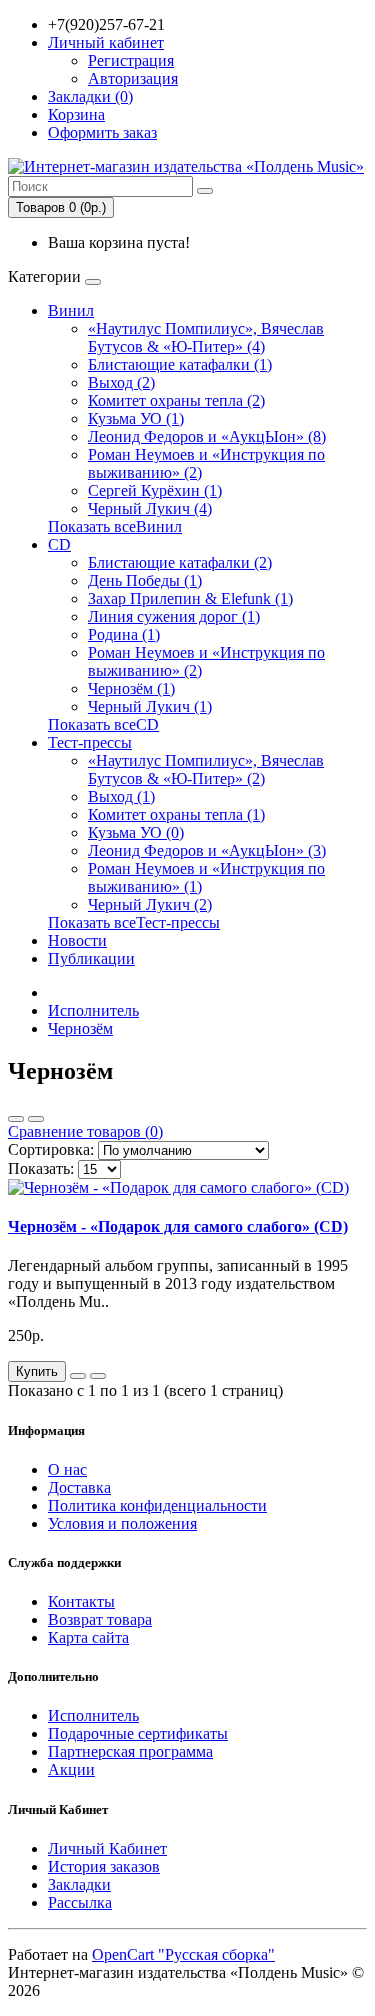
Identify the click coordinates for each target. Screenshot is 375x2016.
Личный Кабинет (107, 1848)
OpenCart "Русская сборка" (183, 1954)
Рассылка (80, 1902)
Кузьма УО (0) (136, 832)
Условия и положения (122, 1523)
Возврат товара (100, 1619)
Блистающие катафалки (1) (180, 364)
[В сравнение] (98, 1376)
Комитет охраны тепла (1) (176, 814)
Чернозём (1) (131, 688)
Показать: (41, 1168)
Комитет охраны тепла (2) (176, 400)
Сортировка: (51, 1149)
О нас (67, 1469)
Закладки (79, 1884)
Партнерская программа (130, 1751)
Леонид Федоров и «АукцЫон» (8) (207, 436)
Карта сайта (88, 1637)
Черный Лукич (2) (150, 904)
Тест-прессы (90, 742)
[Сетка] (36, 1119)
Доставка (79, 1487)
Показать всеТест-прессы (134, 922)
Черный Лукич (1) (150, 706)
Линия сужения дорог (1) (174, 616)
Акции (71, 1769)
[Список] (16, 1119)
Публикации (91, 958)
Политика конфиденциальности (157, 1505)
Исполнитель (93, 1010)
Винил (71, 310)
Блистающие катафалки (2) (180, 562)
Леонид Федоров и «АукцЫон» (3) (207, 850)
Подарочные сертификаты (138, 1733)
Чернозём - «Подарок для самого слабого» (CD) (178, 1226)
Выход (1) (121, 796)
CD (59, 544)
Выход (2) (121, 382)
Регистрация (131, 60)
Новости (77, 940)
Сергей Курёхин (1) (155, 490)
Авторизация (133, 78)
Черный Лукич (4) (150, 508)
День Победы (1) (145, 580)
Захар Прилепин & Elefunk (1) (190, 598)
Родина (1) (124, 634)
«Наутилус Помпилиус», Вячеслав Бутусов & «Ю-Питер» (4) (206, 337)
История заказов (104, 1866)
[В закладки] (78, 1376)
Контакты (81, 1601)
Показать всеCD (103, 724)
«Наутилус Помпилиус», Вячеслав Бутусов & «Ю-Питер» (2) (206, 769)
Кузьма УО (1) (136, 418)
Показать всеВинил (115, 526)
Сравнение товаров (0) (85, 1131)
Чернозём (80, 1028)
